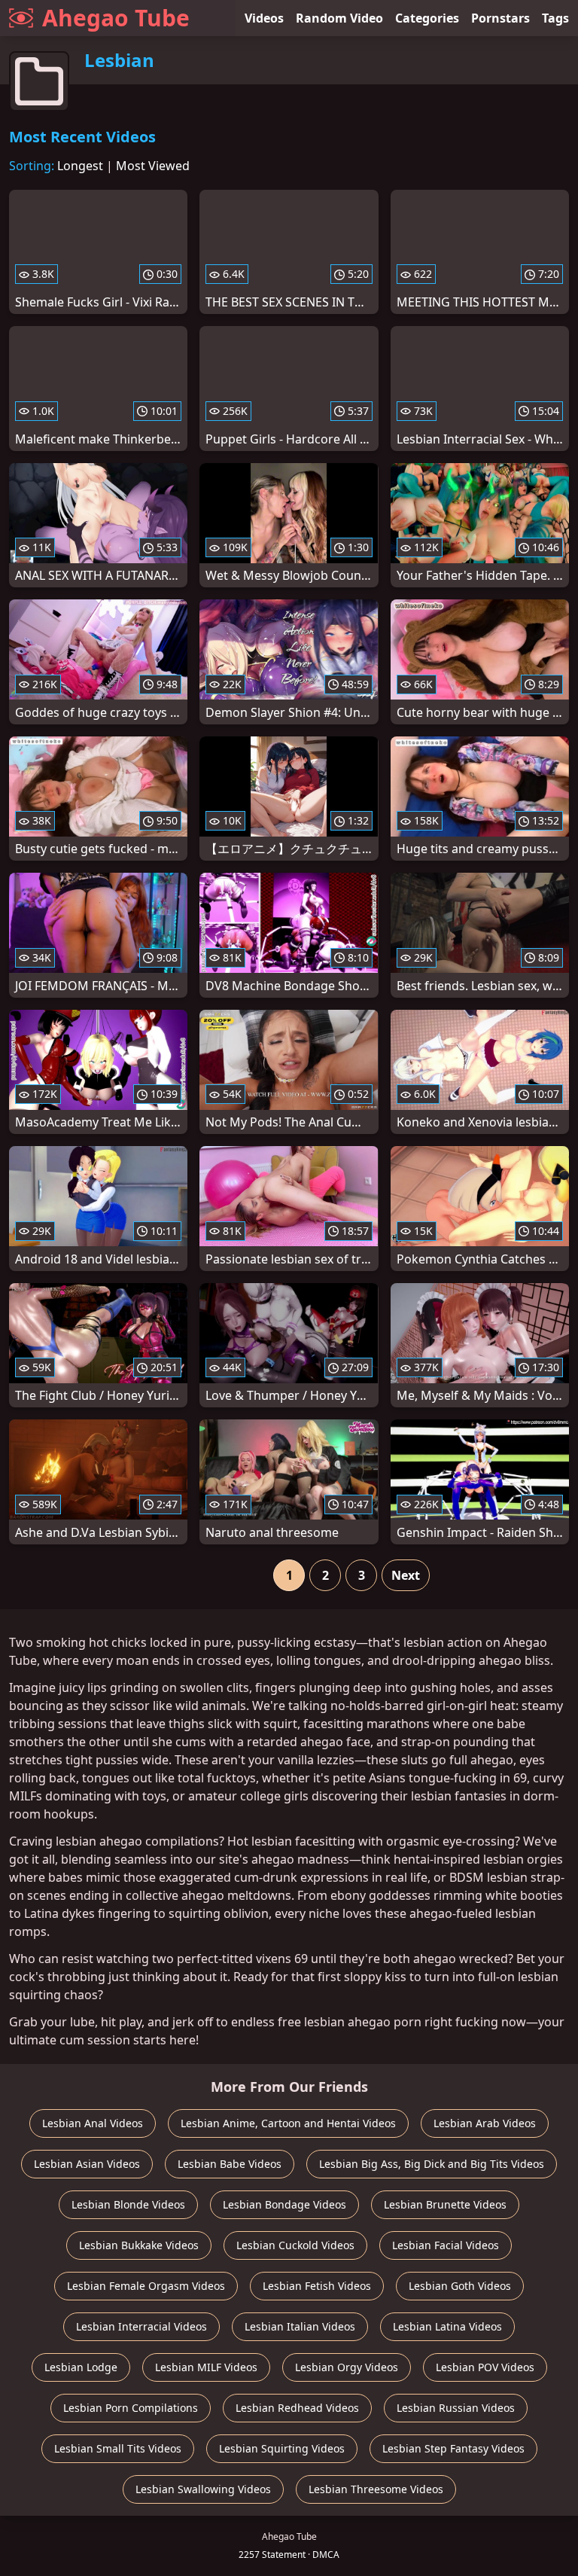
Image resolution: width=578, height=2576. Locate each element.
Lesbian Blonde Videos (128, 2204)
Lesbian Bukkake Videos (139, 2245)
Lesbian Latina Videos (447, 2326)
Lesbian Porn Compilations (131, 2408)
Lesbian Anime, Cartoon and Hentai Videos (288, 2123)
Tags (555, 18)
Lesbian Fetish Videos (317, 2286)
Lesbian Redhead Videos (297, 2408)
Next (406, 1575)
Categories (427, 18)
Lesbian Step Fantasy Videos (453, 2448)
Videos (264, 18)
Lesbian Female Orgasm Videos (146, 2286)
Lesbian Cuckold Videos (295, 2245)
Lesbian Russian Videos (456, 2408)
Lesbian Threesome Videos (376, 2489)
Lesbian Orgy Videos (347, 2367)
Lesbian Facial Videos (446, 2245)
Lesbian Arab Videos (485, 2123)
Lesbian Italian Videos (300, 2326)
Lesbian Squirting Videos (282, 2448)
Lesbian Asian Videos (87, 2164)
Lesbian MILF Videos (206, 2367)
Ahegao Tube (116, 18)
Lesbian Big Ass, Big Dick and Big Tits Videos (432, 2164)
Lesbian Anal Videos (93, 2123)
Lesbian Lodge (81, 2367)
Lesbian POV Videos (485, 2367)
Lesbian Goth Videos (460, 2286)
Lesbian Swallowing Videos (203, 2489)
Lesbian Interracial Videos (141, 2326)
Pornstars (500, 18)
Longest (80, 166)
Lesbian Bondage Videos (284, 2204)
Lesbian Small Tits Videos (118, 2448)
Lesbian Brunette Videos (445, 2204)
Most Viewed (153, 166)
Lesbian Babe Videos (230, 2164)
